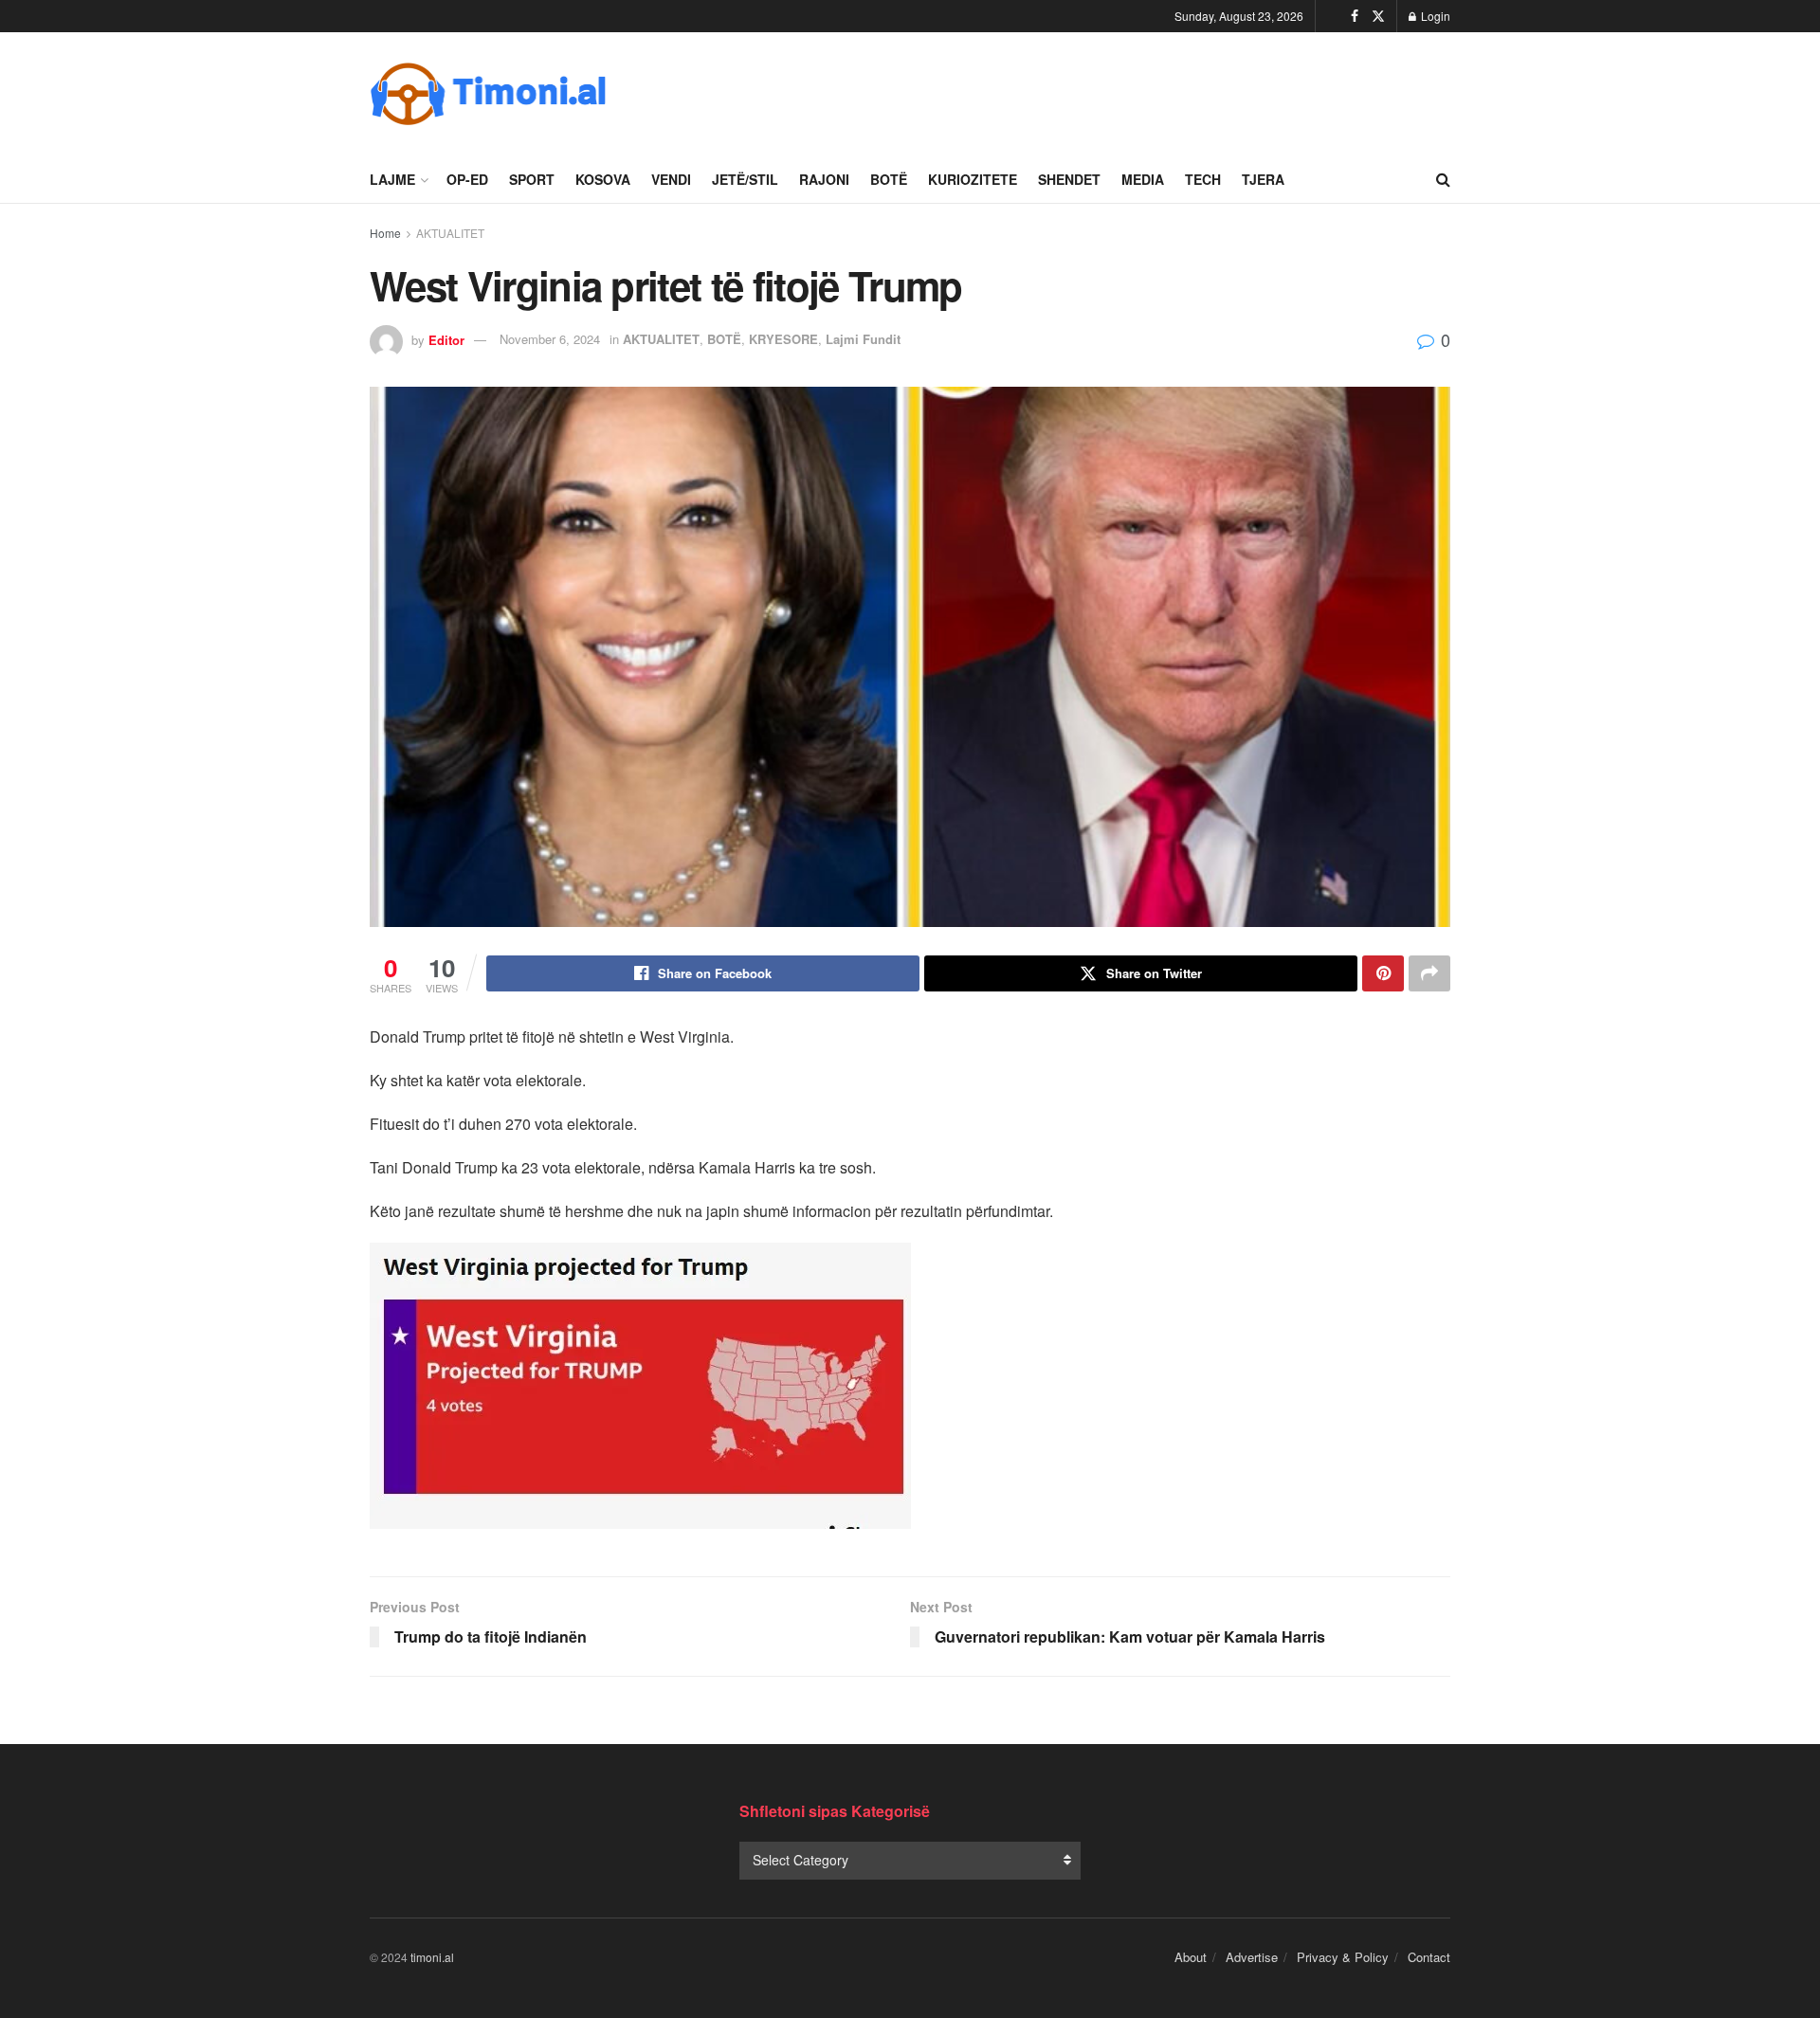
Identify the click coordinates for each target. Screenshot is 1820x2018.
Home (385, 233)
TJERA (1263, 179)
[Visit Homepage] (488, 94)
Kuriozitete (973, 179)
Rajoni (824, 179)
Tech (1203, 179)
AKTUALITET (450, 233)
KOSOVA (603, 179)
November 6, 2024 (550, 339)
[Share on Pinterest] (1383, 973)
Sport (532, 179)
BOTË (889, 179)
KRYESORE (783, 339)
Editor (446, 339)
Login (1434, 16)
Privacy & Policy (1343, 1957)
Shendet (1069, 179)
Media (1143, 179)
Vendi (671, 179)
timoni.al (432, 1957)
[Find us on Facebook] (1355, 16)
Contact (1429, 1957)
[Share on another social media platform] (1429, 973)
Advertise (1252, 1957)
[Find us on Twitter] (1378, 16)
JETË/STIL (745, 179)
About (1191, 1957)
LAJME (392, 179)
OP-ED (467, 179)
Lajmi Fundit (863, 339)
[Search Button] (1443, 179)
